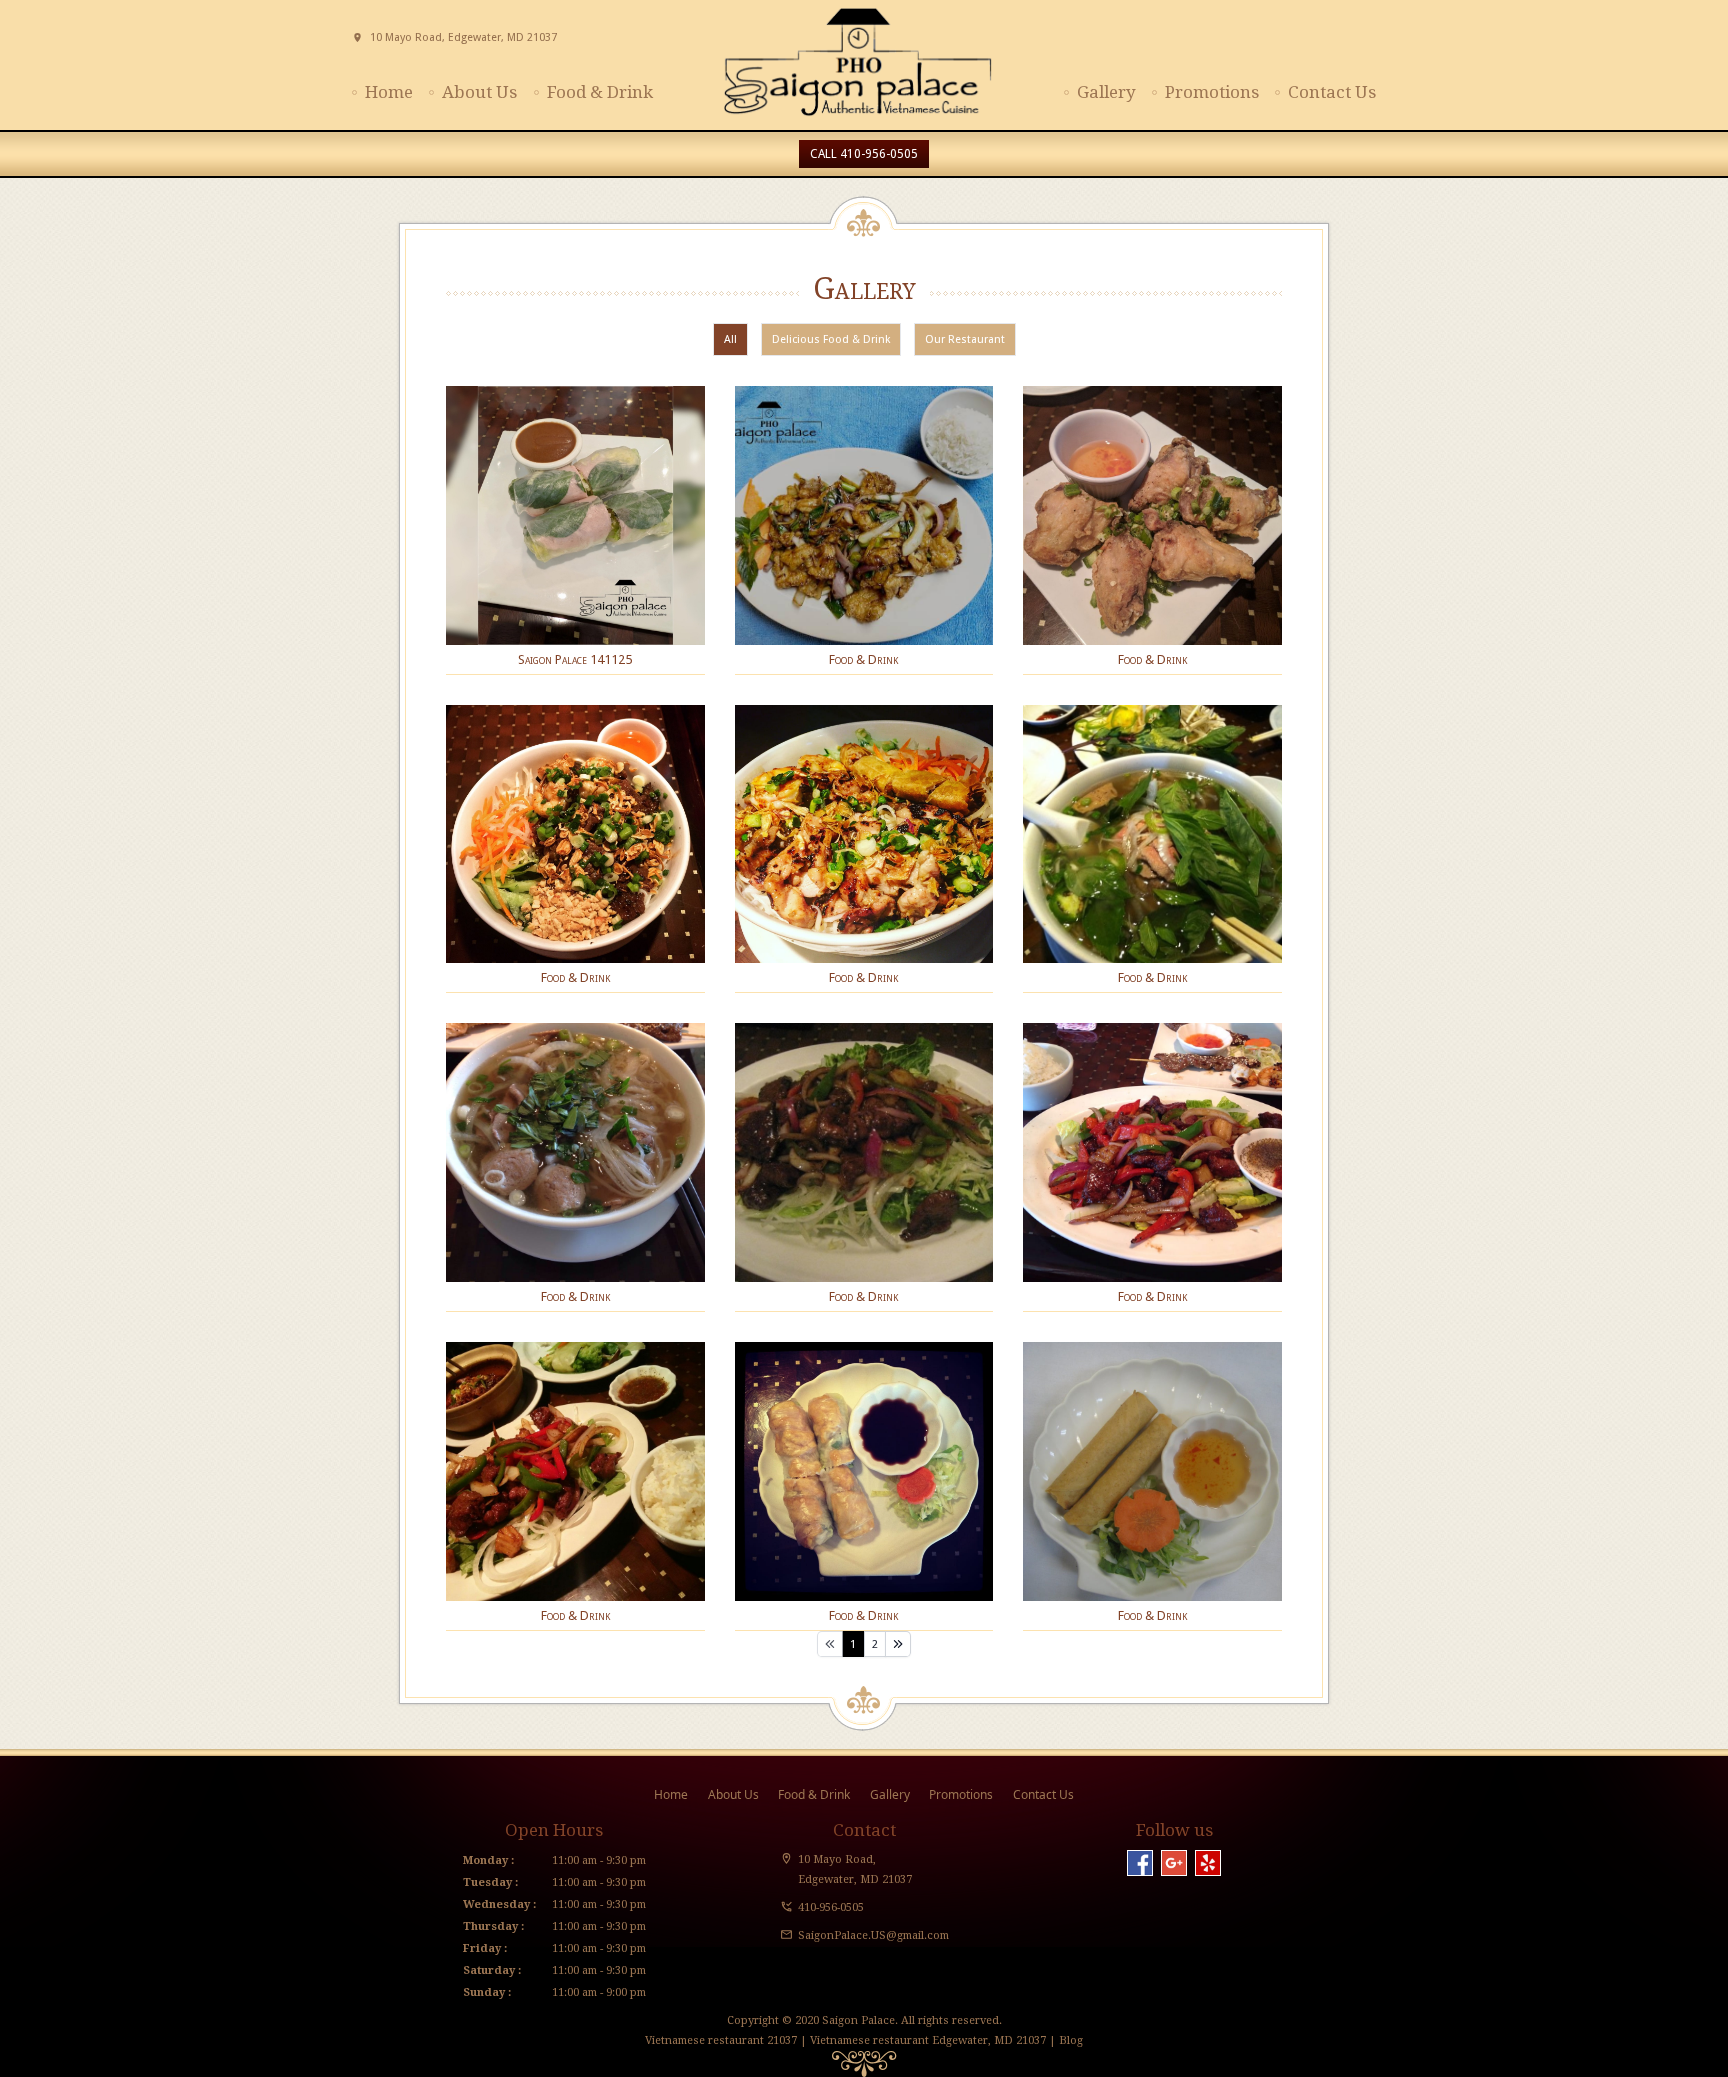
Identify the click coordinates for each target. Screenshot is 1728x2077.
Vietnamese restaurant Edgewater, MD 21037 (928, 2040)
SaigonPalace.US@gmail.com (873, 1935)
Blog (1069, 2040)
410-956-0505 (831, 1907)
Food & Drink (600, 92)
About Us (479, 92)
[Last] (898, 1644)
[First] (830, 1644)
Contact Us (1332, 92)
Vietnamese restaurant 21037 (721, 2040)
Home (389, 92)
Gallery (1106, 92)
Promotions (1212, 92)
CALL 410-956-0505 (864, 154)
